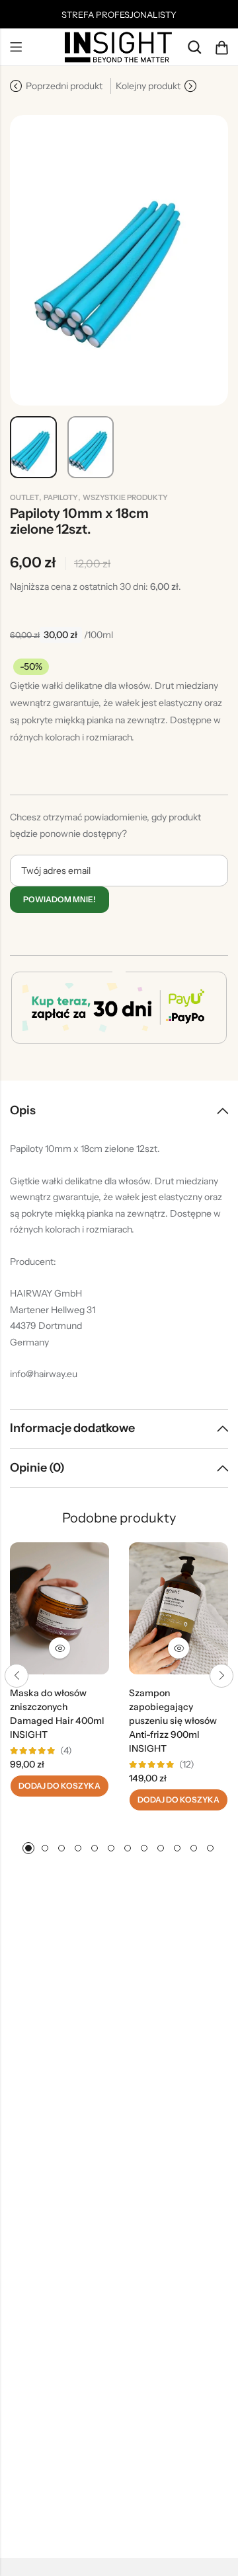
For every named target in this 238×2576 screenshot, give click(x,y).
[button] (17, 1676)
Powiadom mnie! (59, 899)
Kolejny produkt (148, 86)
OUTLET (24, 497)
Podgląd (59, 1648)
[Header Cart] (221, 48)
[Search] (194, 47)
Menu (16, 48)
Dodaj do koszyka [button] (59, 1786)
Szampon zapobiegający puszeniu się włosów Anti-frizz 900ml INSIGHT (173, 1721)
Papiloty (61, 497)
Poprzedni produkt (64, 86)
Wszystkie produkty (125, 497)
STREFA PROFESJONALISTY (119, 15)
